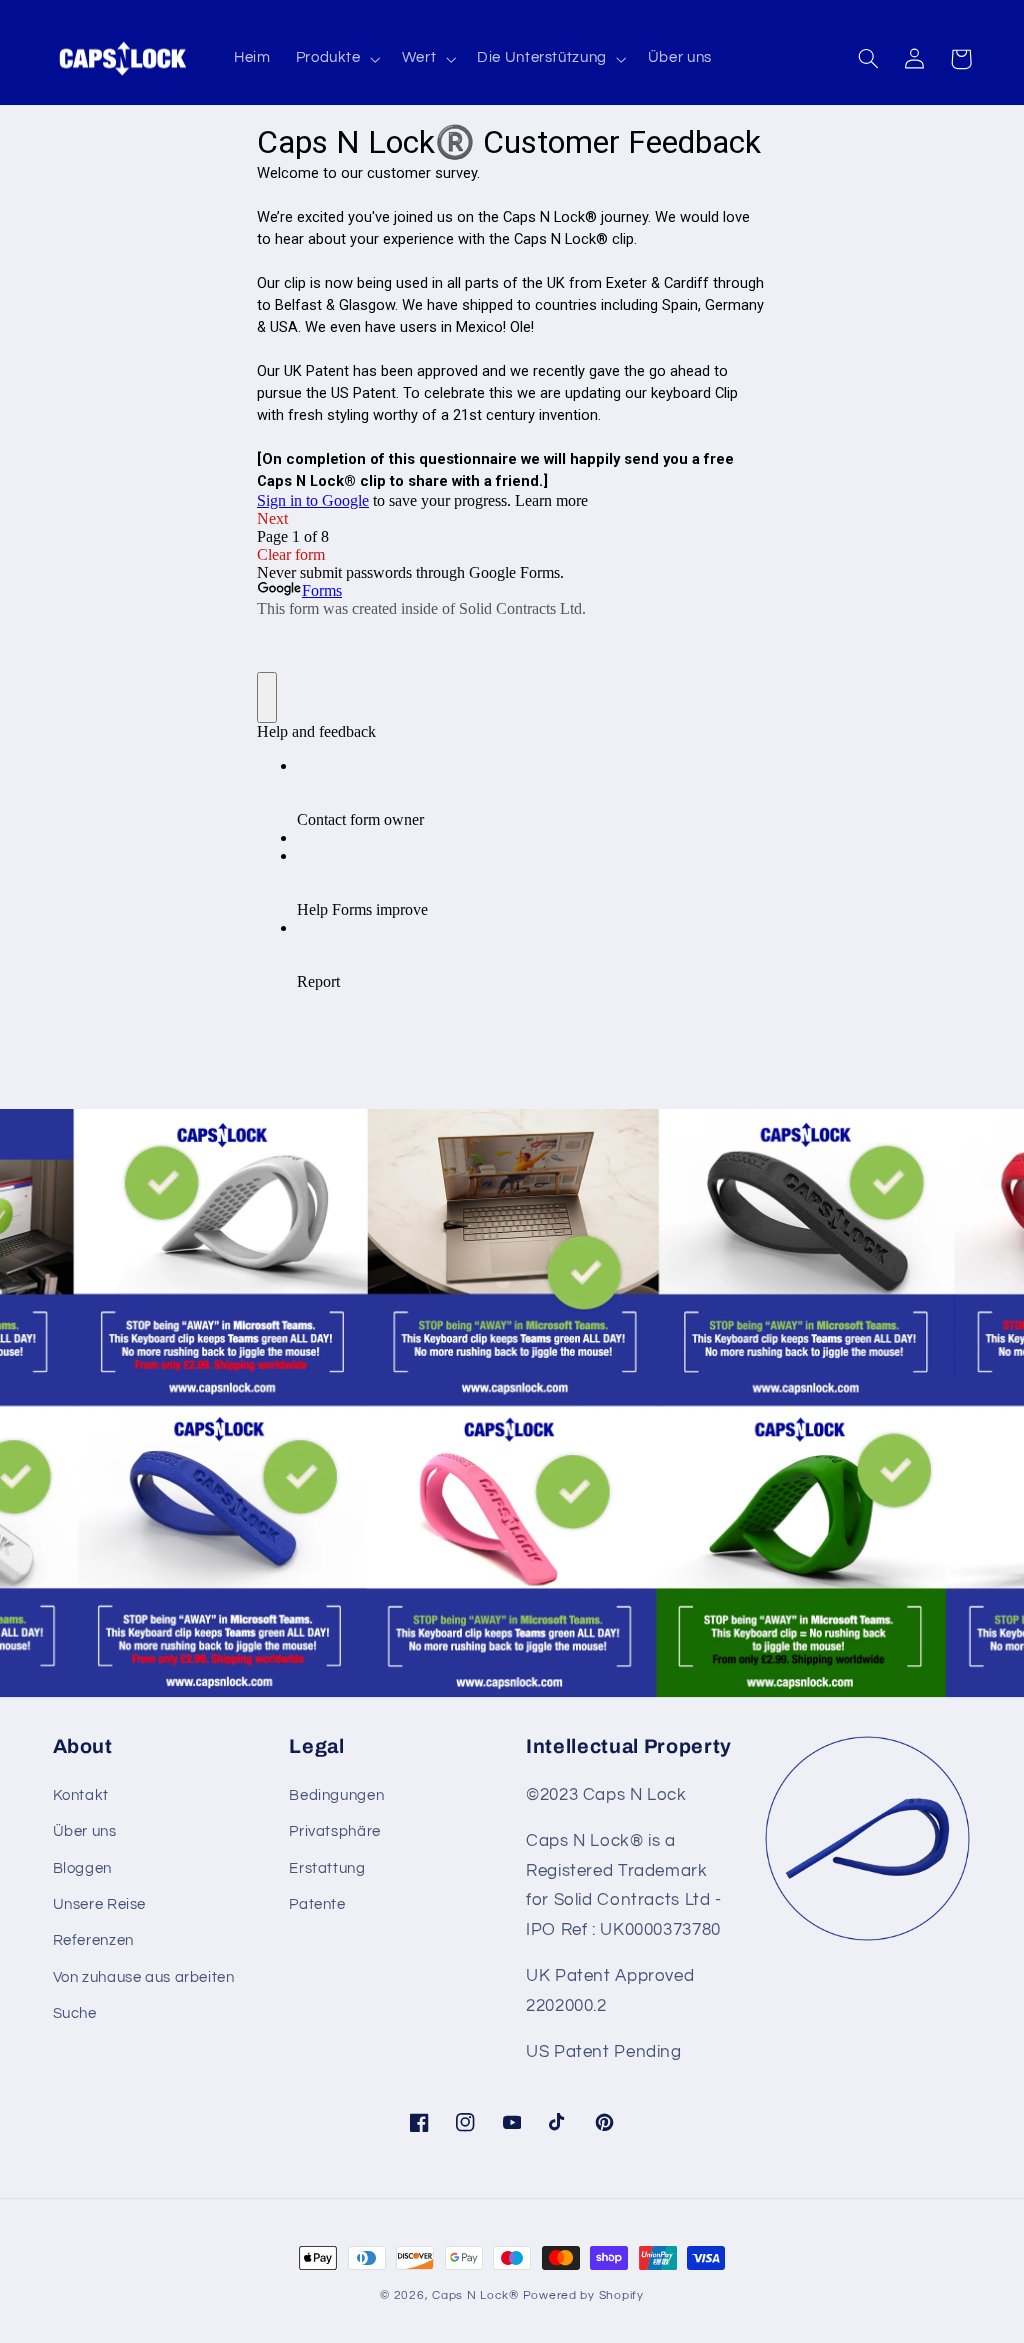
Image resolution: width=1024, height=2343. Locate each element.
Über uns (85, 1831)
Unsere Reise (100, 1904)
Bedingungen (336, 1795)
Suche (75, 2013)
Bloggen (82, 1868)
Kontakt (81, 1795)
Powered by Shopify (583, 2295)
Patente (317, 1904)
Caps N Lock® (475, 2295)
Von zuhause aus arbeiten (144, 1977)
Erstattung (327, 1868)
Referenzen (93, 1940)
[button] (336, 59)
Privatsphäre (335, 1831)
